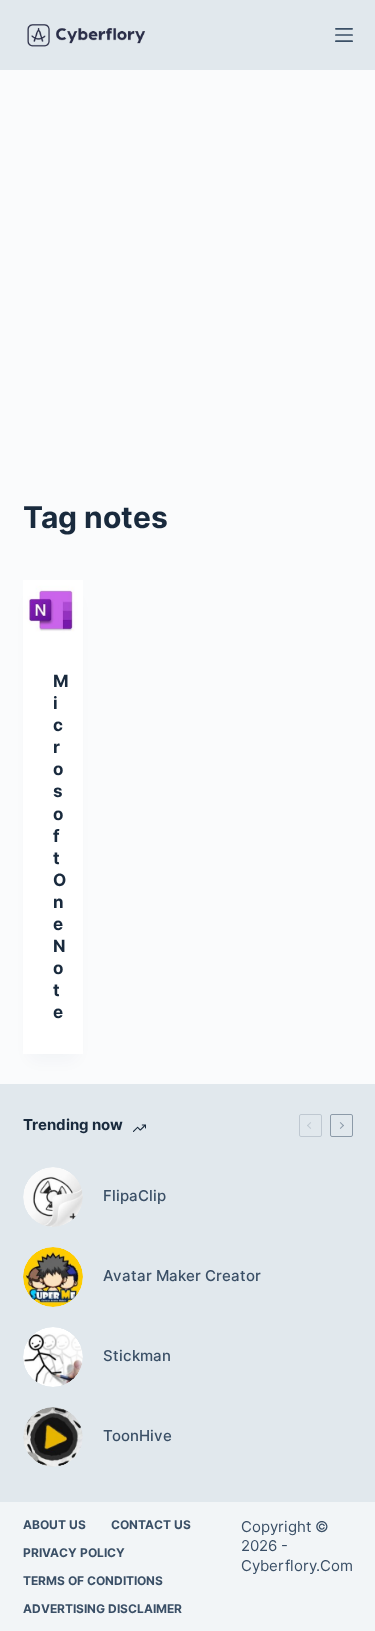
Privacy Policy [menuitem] (74, 1552)
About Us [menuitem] (54, 1524)
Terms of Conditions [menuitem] (93, 1580)
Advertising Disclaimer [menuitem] (102, 1608)
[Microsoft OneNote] (53, 610)
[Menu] (344, 35)
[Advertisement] (187, 267)
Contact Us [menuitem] (151, 1524)
